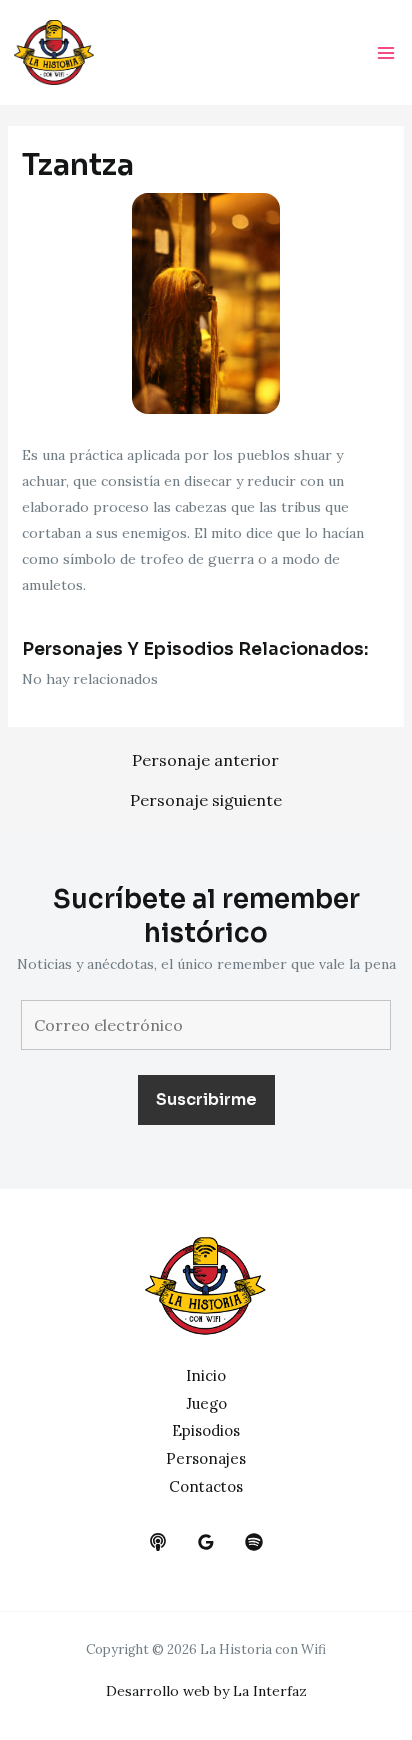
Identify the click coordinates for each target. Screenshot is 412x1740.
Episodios (206, 1430)
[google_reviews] (206, 1542)
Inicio (206, 1375)
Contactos (206, 1486)
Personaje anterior (205, 760)
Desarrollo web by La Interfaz (206, 1691)
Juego (206, 1403)
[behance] (158, 1542)
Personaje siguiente (206, 800)
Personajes (206, 1458)
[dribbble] (254, 1542)
